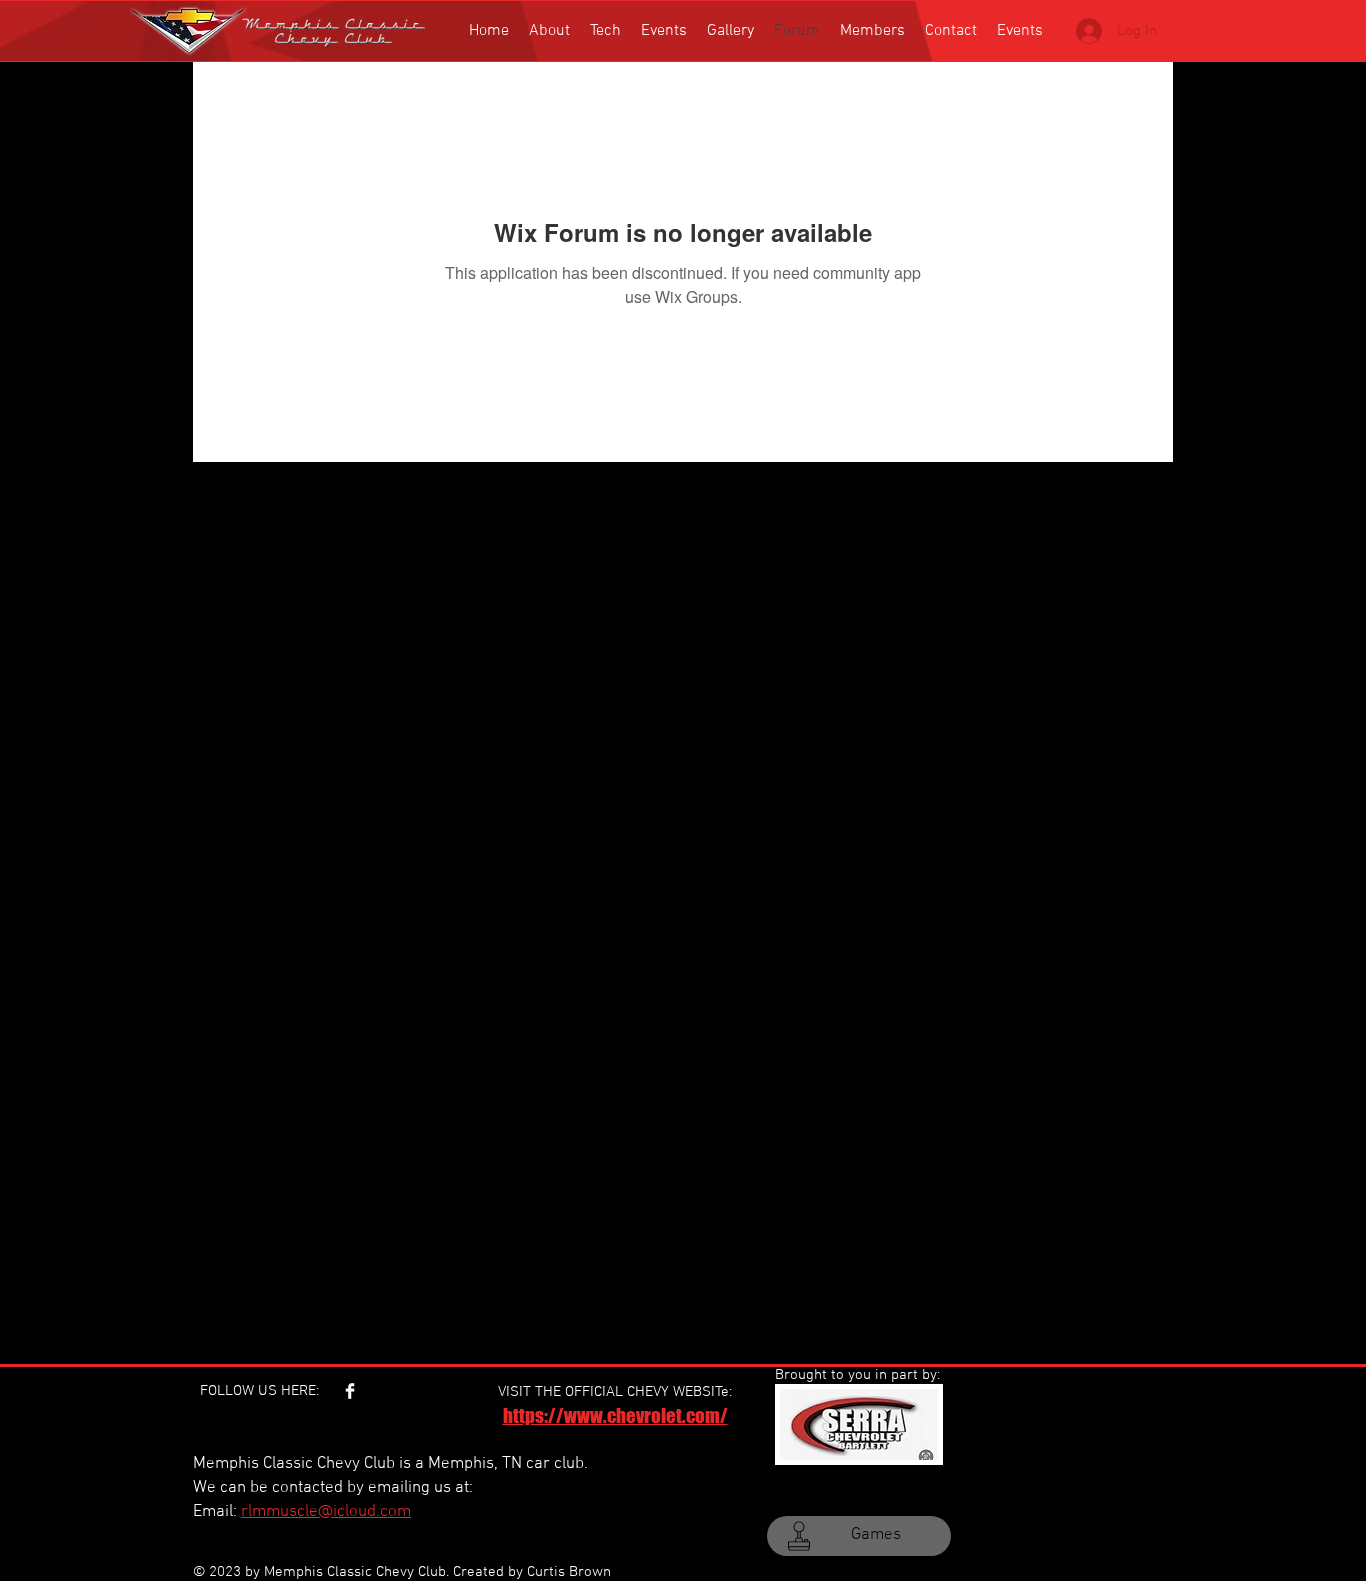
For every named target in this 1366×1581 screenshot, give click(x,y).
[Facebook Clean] (350, 1391)
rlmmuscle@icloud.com (326, 1512)
